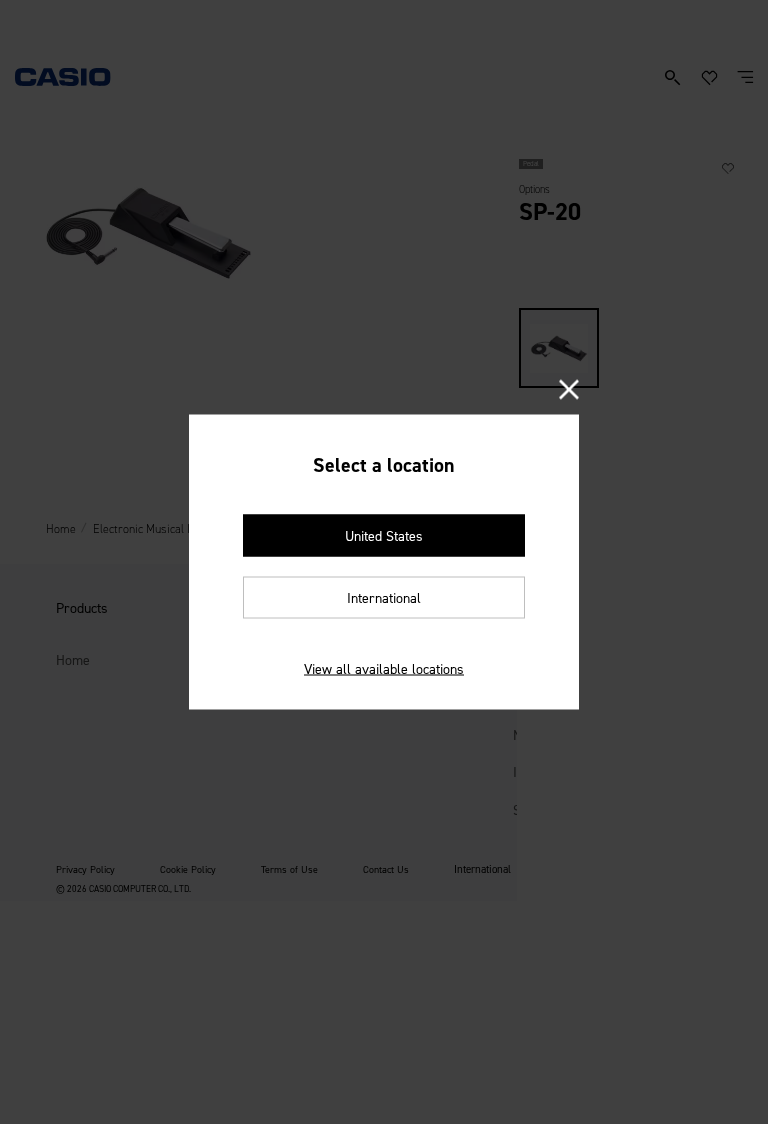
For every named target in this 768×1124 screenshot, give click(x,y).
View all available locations (384, 669)
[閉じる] (569, 391)
